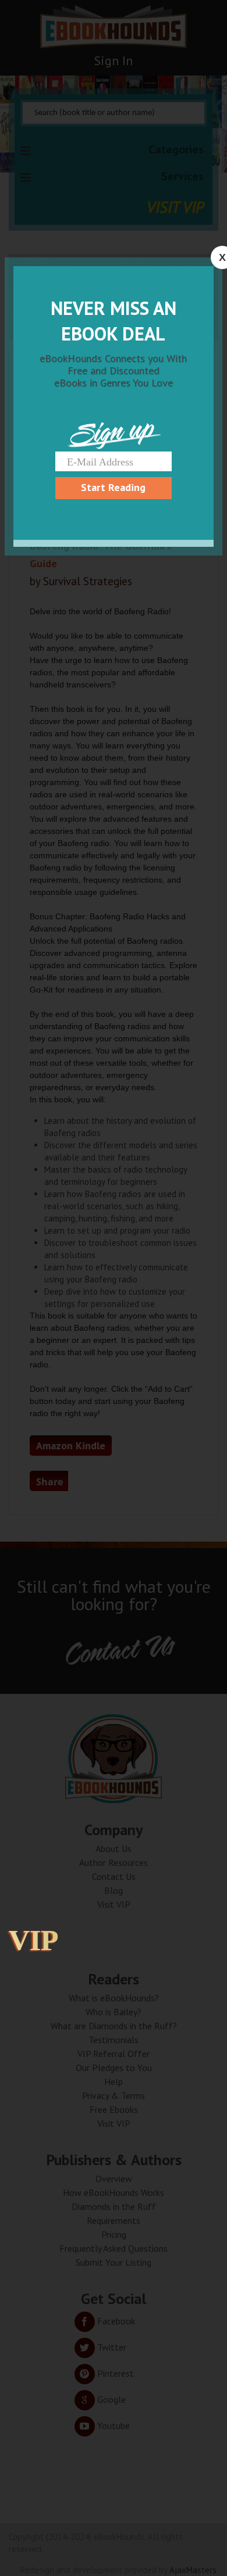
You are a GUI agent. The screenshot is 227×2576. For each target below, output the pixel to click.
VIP (34, 1940)
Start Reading (113, 487)
